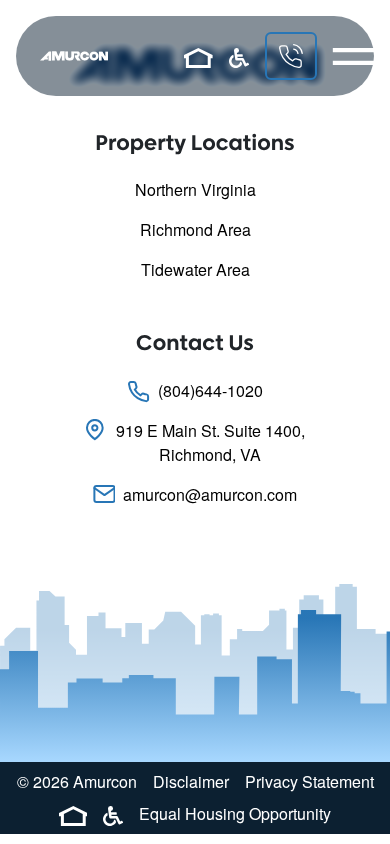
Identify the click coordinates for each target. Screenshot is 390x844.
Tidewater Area (195, 269)
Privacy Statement (309, 781)
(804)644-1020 (210, 390)
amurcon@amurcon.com (210, 494)
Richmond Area (195, 229)
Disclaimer (191, 781)
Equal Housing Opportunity (235, 813)
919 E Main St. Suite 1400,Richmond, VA (210, 442)
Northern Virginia (195, 189)
